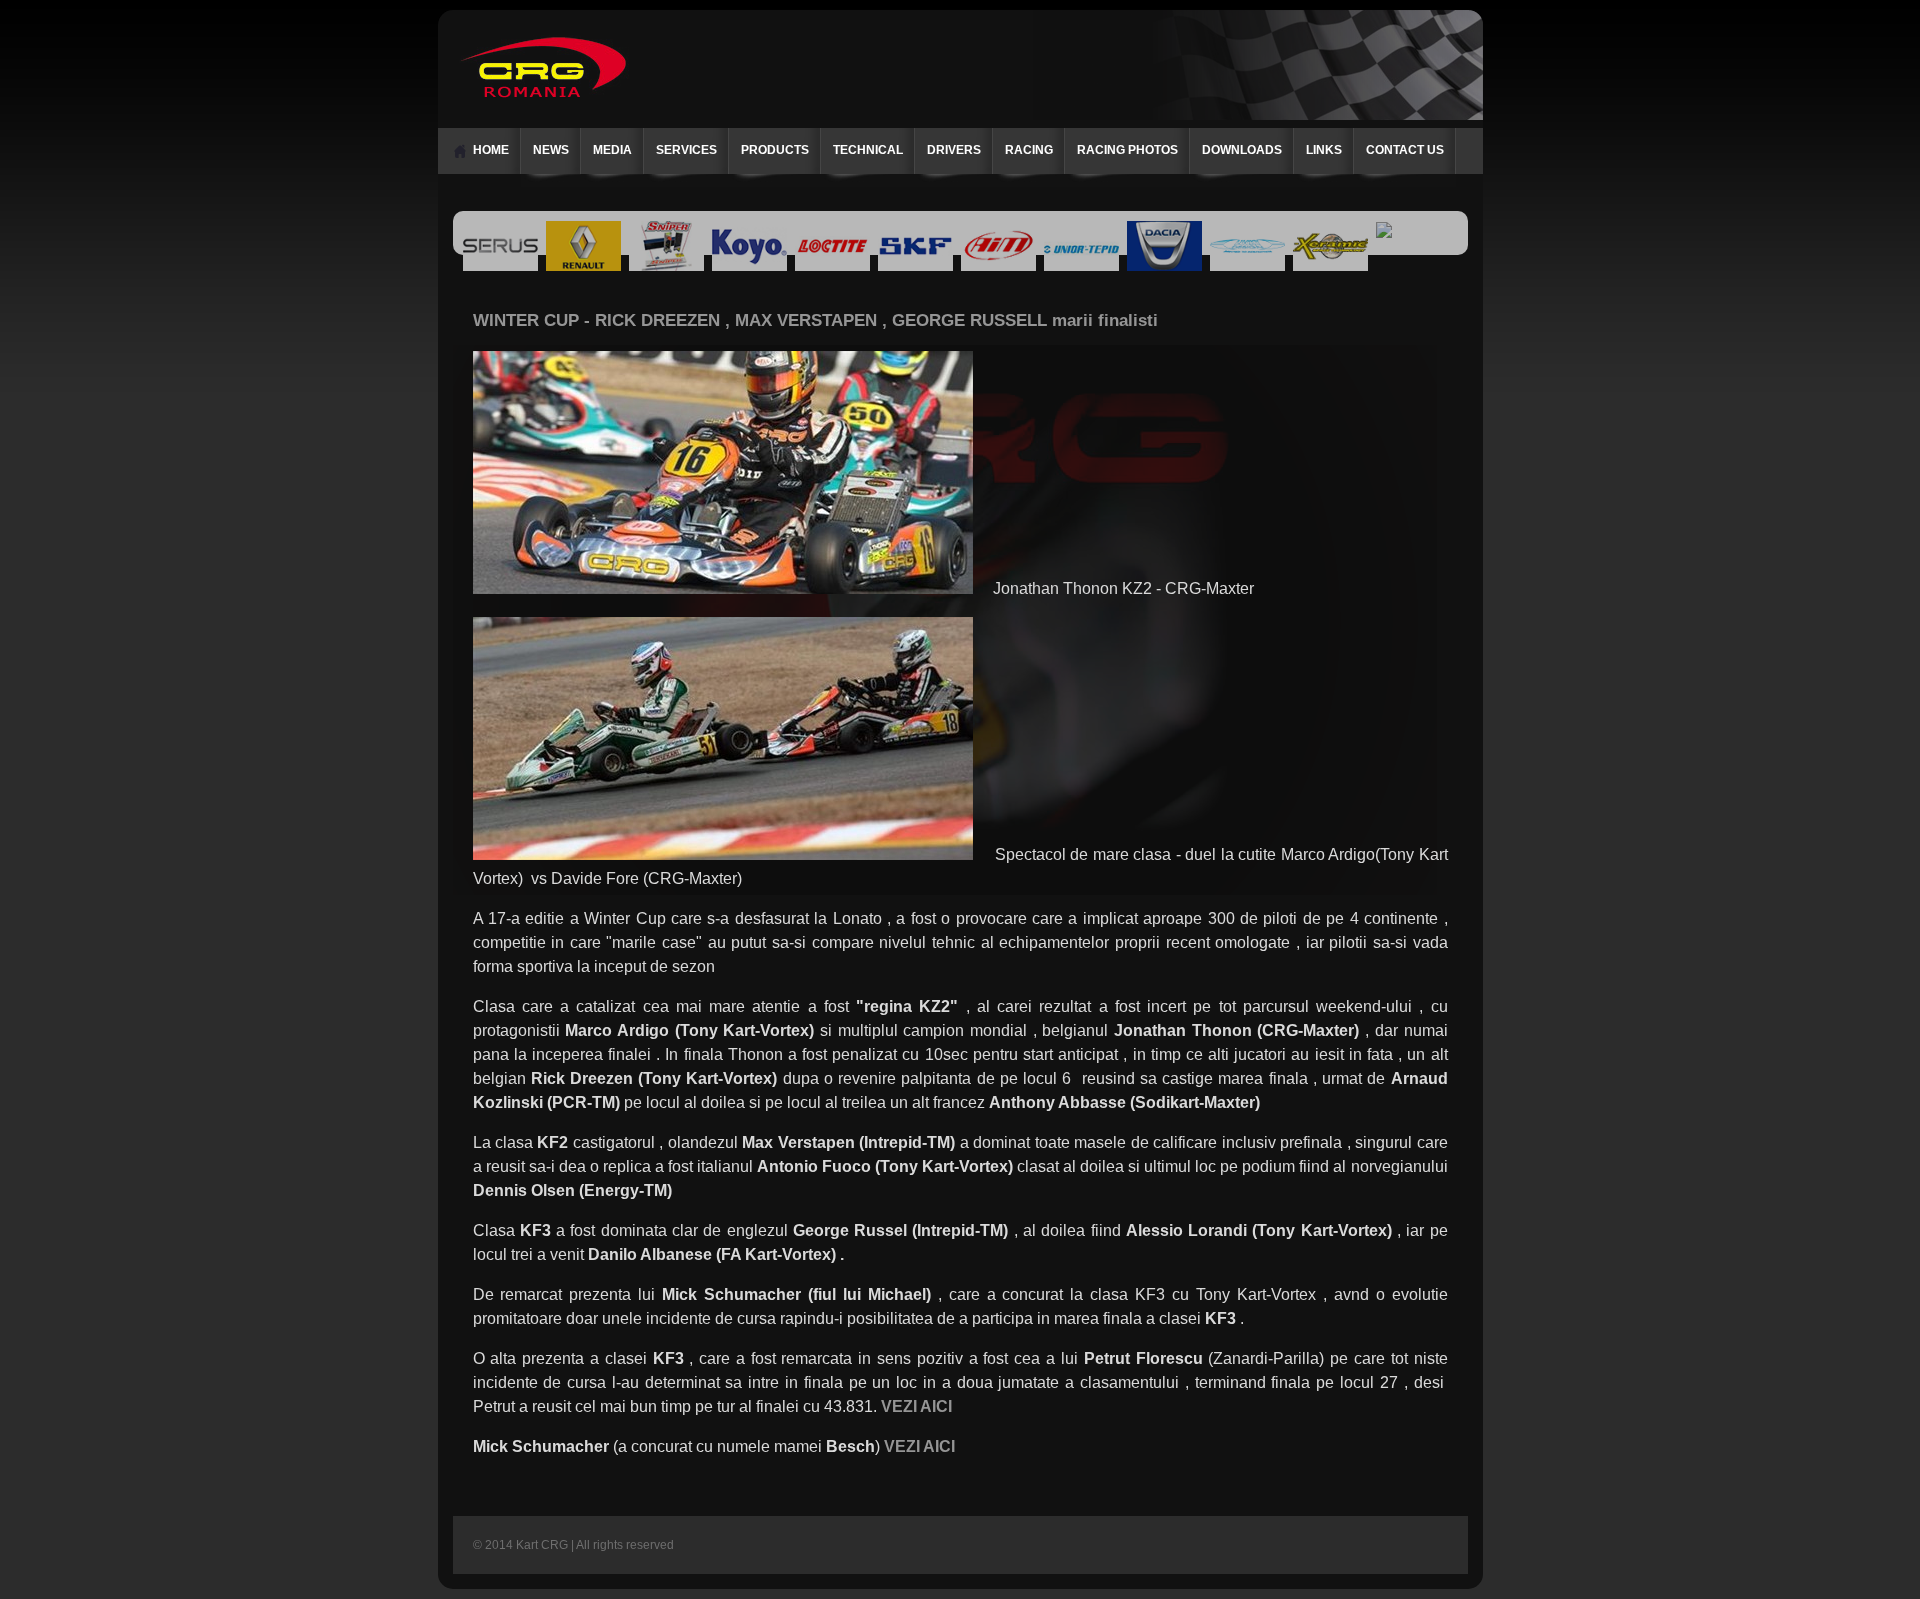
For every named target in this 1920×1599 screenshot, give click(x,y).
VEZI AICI (919, 1446)
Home (491, 150)
